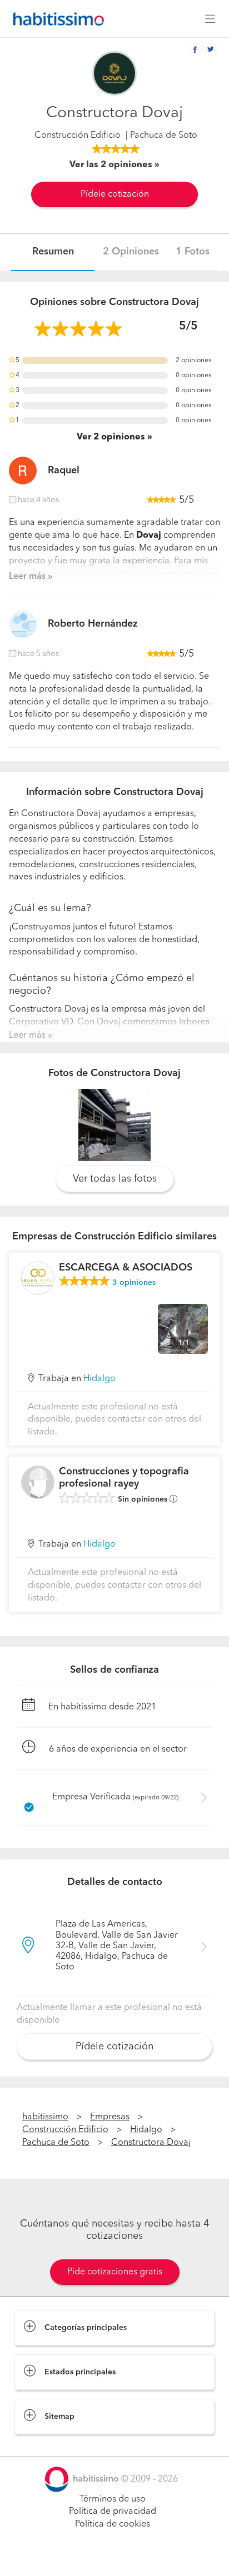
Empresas (110, 2117)
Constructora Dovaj (151, 2143)
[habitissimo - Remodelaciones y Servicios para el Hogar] (56, 19)
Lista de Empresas (51, 2445)
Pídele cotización (115, 194)
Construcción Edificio (78, 136)
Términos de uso (113, 2499)
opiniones (134, 1283)
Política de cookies (113, 2524)
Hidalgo (99, 1379)
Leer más (27, 577)
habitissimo (45, 2117)
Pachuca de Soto (56, 2143)
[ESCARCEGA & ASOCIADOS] (38, 1278)
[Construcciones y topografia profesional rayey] (38, 1482)
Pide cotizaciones (114, 2557)
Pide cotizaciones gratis (115, 2272)
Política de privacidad (113, 2512)
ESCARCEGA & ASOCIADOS (126, 1268)
